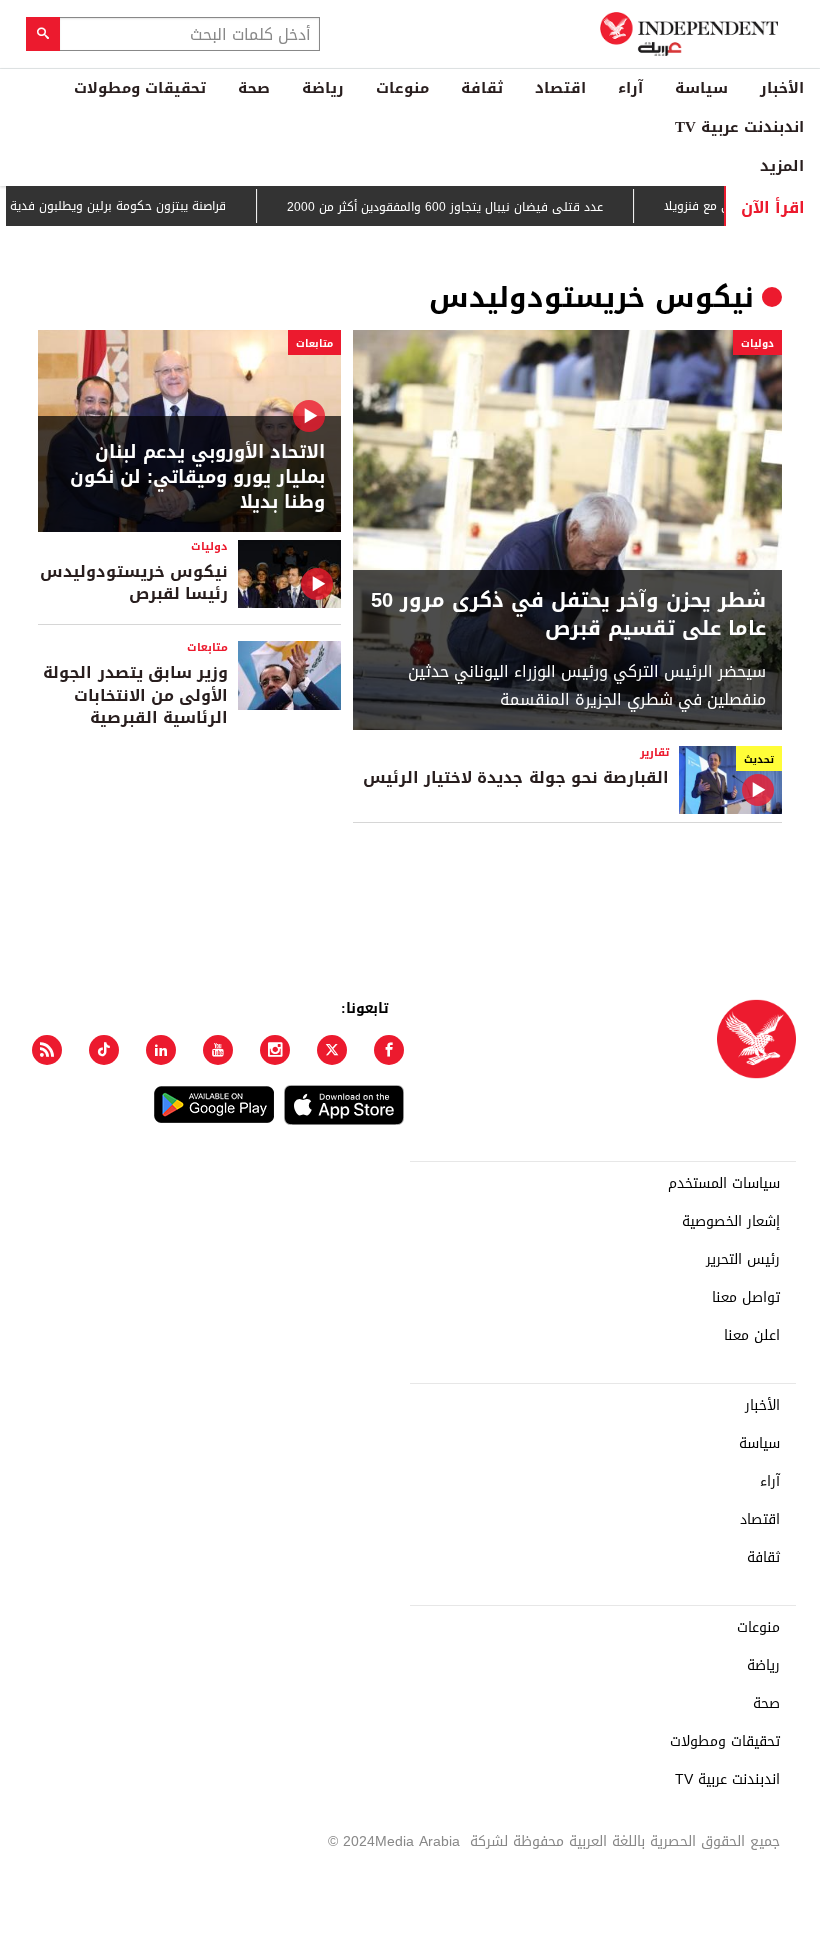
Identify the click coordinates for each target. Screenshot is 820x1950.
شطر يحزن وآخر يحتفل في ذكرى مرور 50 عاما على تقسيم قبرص (568, 614)
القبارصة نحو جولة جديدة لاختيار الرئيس (516, 777)
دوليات (757, 343)
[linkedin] (161, 1050)
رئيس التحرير (743, 1260)
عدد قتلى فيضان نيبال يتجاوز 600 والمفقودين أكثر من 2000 (469, 207)
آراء (630, 88)
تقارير (654, 752)
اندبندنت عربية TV (739, 127)
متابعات (314, 343)
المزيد (782, 166)
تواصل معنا (746, 1298)
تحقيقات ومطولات (140, 88)
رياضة (323, 88)
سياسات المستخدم (724, 1184)
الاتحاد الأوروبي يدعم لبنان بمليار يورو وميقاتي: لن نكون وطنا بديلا (197, 478)
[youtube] (218, 1050)
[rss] (47, 1050)
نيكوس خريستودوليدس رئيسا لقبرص (134, 582)
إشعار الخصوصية (731, 1222)
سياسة (701, 88)
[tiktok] (104, 1050)
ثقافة (482, 88)
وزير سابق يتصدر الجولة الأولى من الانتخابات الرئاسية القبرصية (135, 695)
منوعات (402, 88)
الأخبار (782, 88)
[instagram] (275, 1050)
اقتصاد (560, 88)
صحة (254, 88)
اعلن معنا (752, 1336)
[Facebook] (389, 1050)
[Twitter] (332, 1050)
